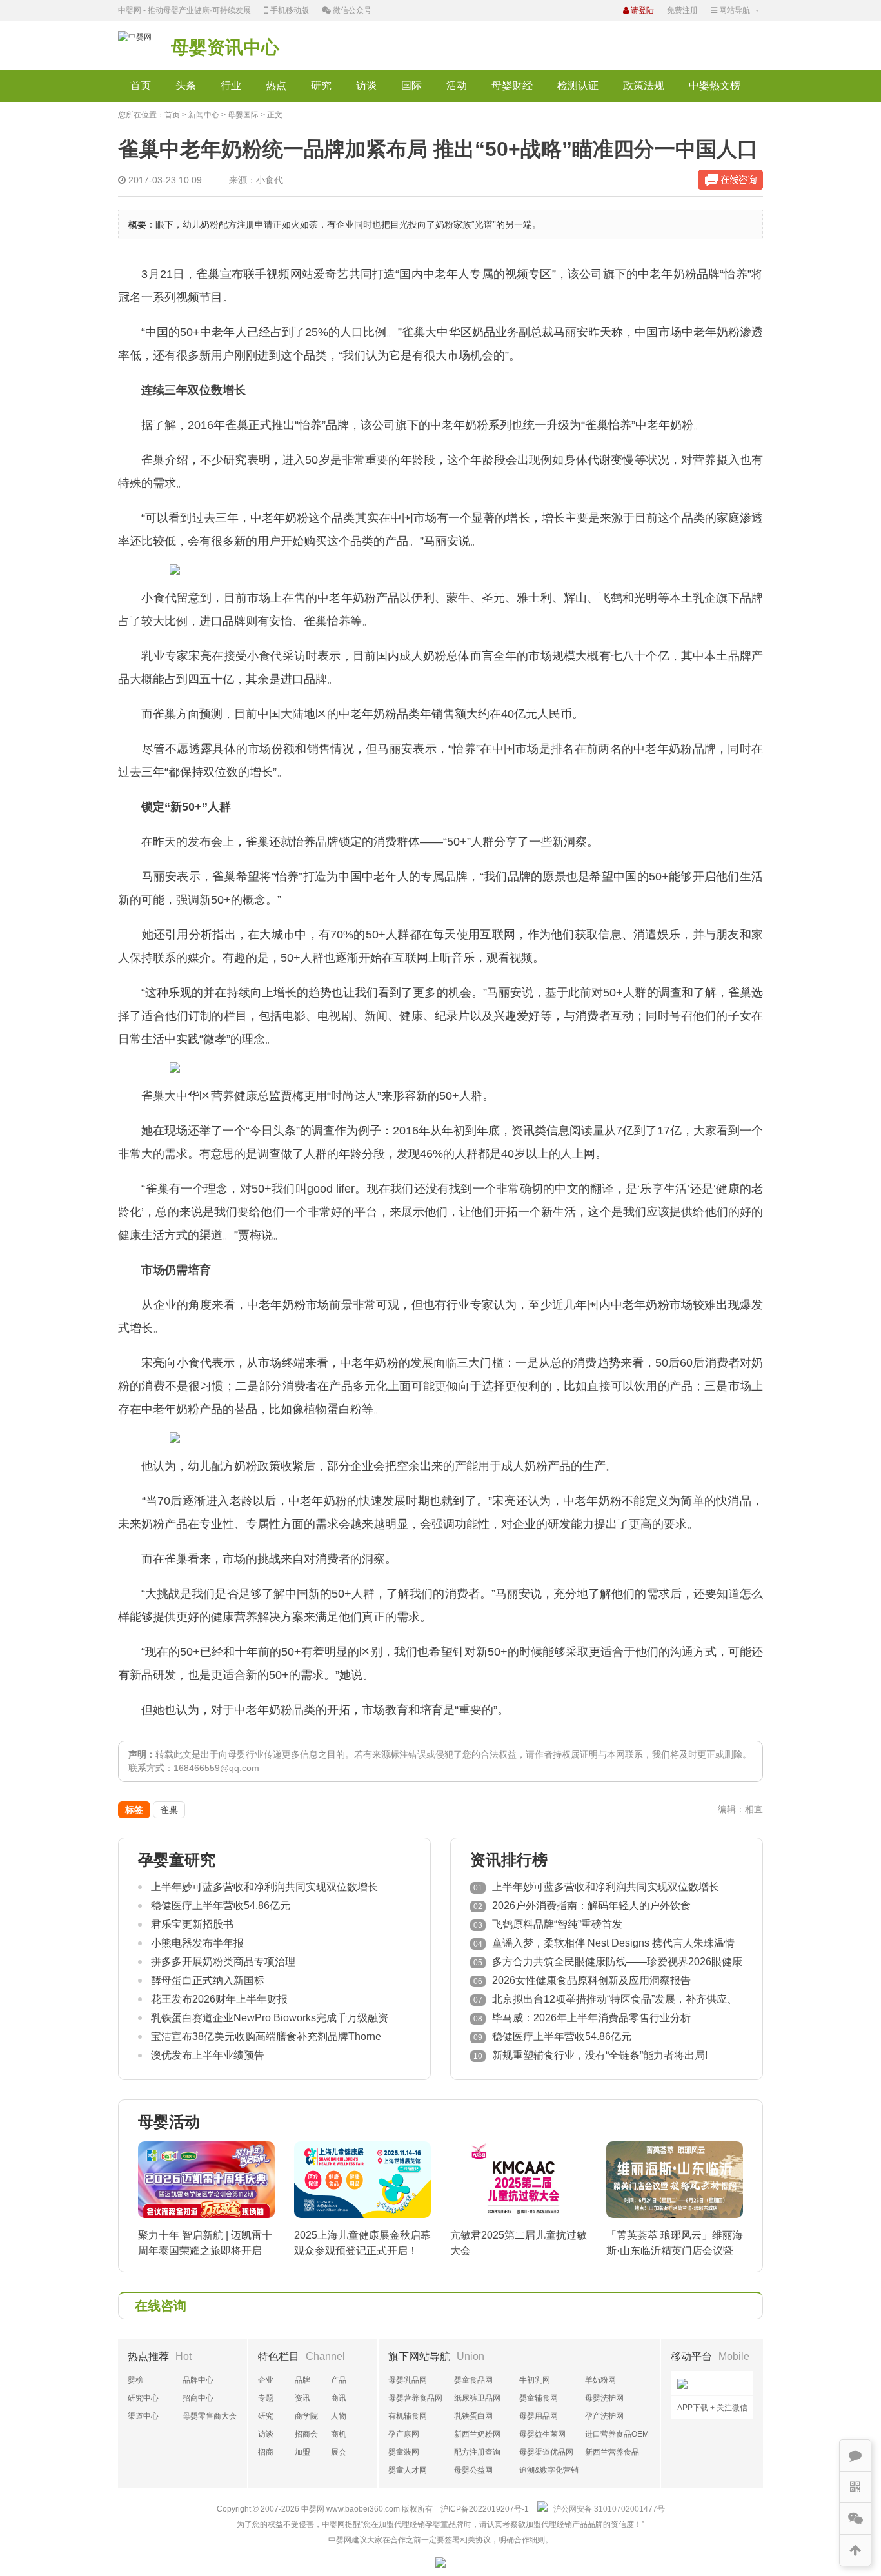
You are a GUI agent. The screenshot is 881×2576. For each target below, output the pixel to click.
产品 (339, 2380)
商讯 (339, 2398)
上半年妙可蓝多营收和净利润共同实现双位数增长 (264, 1887)
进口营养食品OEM (617, 2434)
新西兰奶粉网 (477, 2434)
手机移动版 (289, 10)
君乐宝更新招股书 (192, 1924)
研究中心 (143, 2398)
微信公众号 (351, 10)
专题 (266, 2398)
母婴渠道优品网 (546, 2452)
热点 (276, 85)
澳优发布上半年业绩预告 (208, 2055)
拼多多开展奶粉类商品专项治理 (223, 1962)
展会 (339, 2452)
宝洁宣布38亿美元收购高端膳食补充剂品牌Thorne (266, 2036)
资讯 (302, 2398)
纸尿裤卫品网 (477, 2398)
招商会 (306, 2434)
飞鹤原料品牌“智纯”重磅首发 (557, 1924)
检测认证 (578, 85)
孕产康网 (404, 2434)
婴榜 (135, 2380)
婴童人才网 (408, 2470)
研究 (321, 85)
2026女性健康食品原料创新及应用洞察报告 (591, 1980)
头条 (186, 85)
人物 (339, 2416)
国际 (411, 85)
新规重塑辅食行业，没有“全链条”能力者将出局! (600, 2055)
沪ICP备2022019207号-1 (485, 2509)
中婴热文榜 (715, 85)
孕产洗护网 (604, 2416)
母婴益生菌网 (542, 2434)
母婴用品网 (539, 2416)
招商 (266, 2452)
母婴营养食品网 (415, 2398)
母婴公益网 (473, 2470)
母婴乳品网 (408, 2380)
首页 (141, 85)
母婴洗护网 (604, 2398)
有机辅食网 (408, 2416)
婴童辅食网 (539, 2398)
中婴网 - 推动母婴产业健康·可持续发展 (184, 10)
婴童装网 (404, 2452)
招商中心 (198, 2398)
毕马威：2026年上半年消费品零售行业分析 (591, 2018)
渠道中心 (143, 2416)
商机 (339, 2434)
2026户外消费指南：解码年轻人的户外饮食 (591, 1906)
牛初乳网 (535, 2380)
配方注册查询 (477, 2452)
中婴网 (313, 2509)
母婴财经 (512, 85)
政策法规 (644, 85)
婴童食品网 (473, 2380)
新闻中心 (204, 115)
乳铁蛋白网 (473, 2416)
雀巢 (169, 1810)
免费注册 (682, 10)
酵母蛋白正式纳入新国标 (208, 1980)
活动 (457, 85)
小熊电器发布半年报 (197, 1943)
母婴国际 (243, 115)
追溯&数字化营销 (549, 2470)
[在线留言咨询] (731, 180)
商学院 (306, 2416)
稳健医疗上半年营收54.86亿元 (221, 1906)
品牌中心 (198, 2380)
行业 (231, 85)
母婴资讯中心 (225, 47)
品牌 (302, 2380)
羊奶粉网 (600, 2380)
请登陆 (641, 10)
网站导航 (734, 10)
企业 (266, 2380)
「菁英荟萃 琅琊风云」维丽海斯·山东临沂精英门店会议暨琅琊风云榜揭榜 (675, 2251)
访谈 (366, 85)
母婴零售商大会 (210, 2416)
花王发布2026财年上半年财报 (219, 1999)
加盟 (302, 2452)
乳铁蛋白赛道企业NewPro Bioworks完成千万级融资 (270, 2018)
